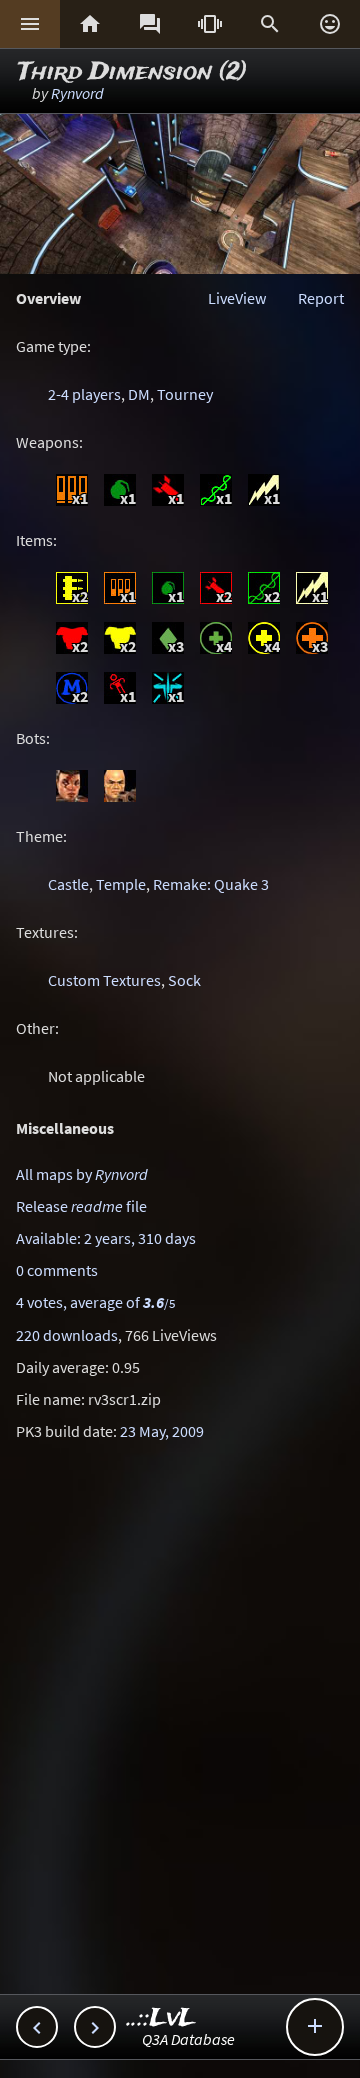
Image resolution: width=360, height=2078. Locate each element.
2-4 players (84, 394)
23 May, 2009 (162, 1431)
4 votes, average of (95, 1302)
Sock (184, 980)
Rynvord (77, 93)
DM (139, 394)
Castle (68, 884)
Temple (121, 884)
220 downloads (67, 1335)
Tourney (185, 394)
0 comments (57, 1270)
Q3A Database (188, 2039)
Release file (81, 1206)
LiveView (237, 298)
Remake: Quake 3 (211, 884)
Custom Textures (104, 980)
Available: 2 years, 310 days (106, 1238)
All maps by (82, 1174)
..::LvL (161, 2018)
